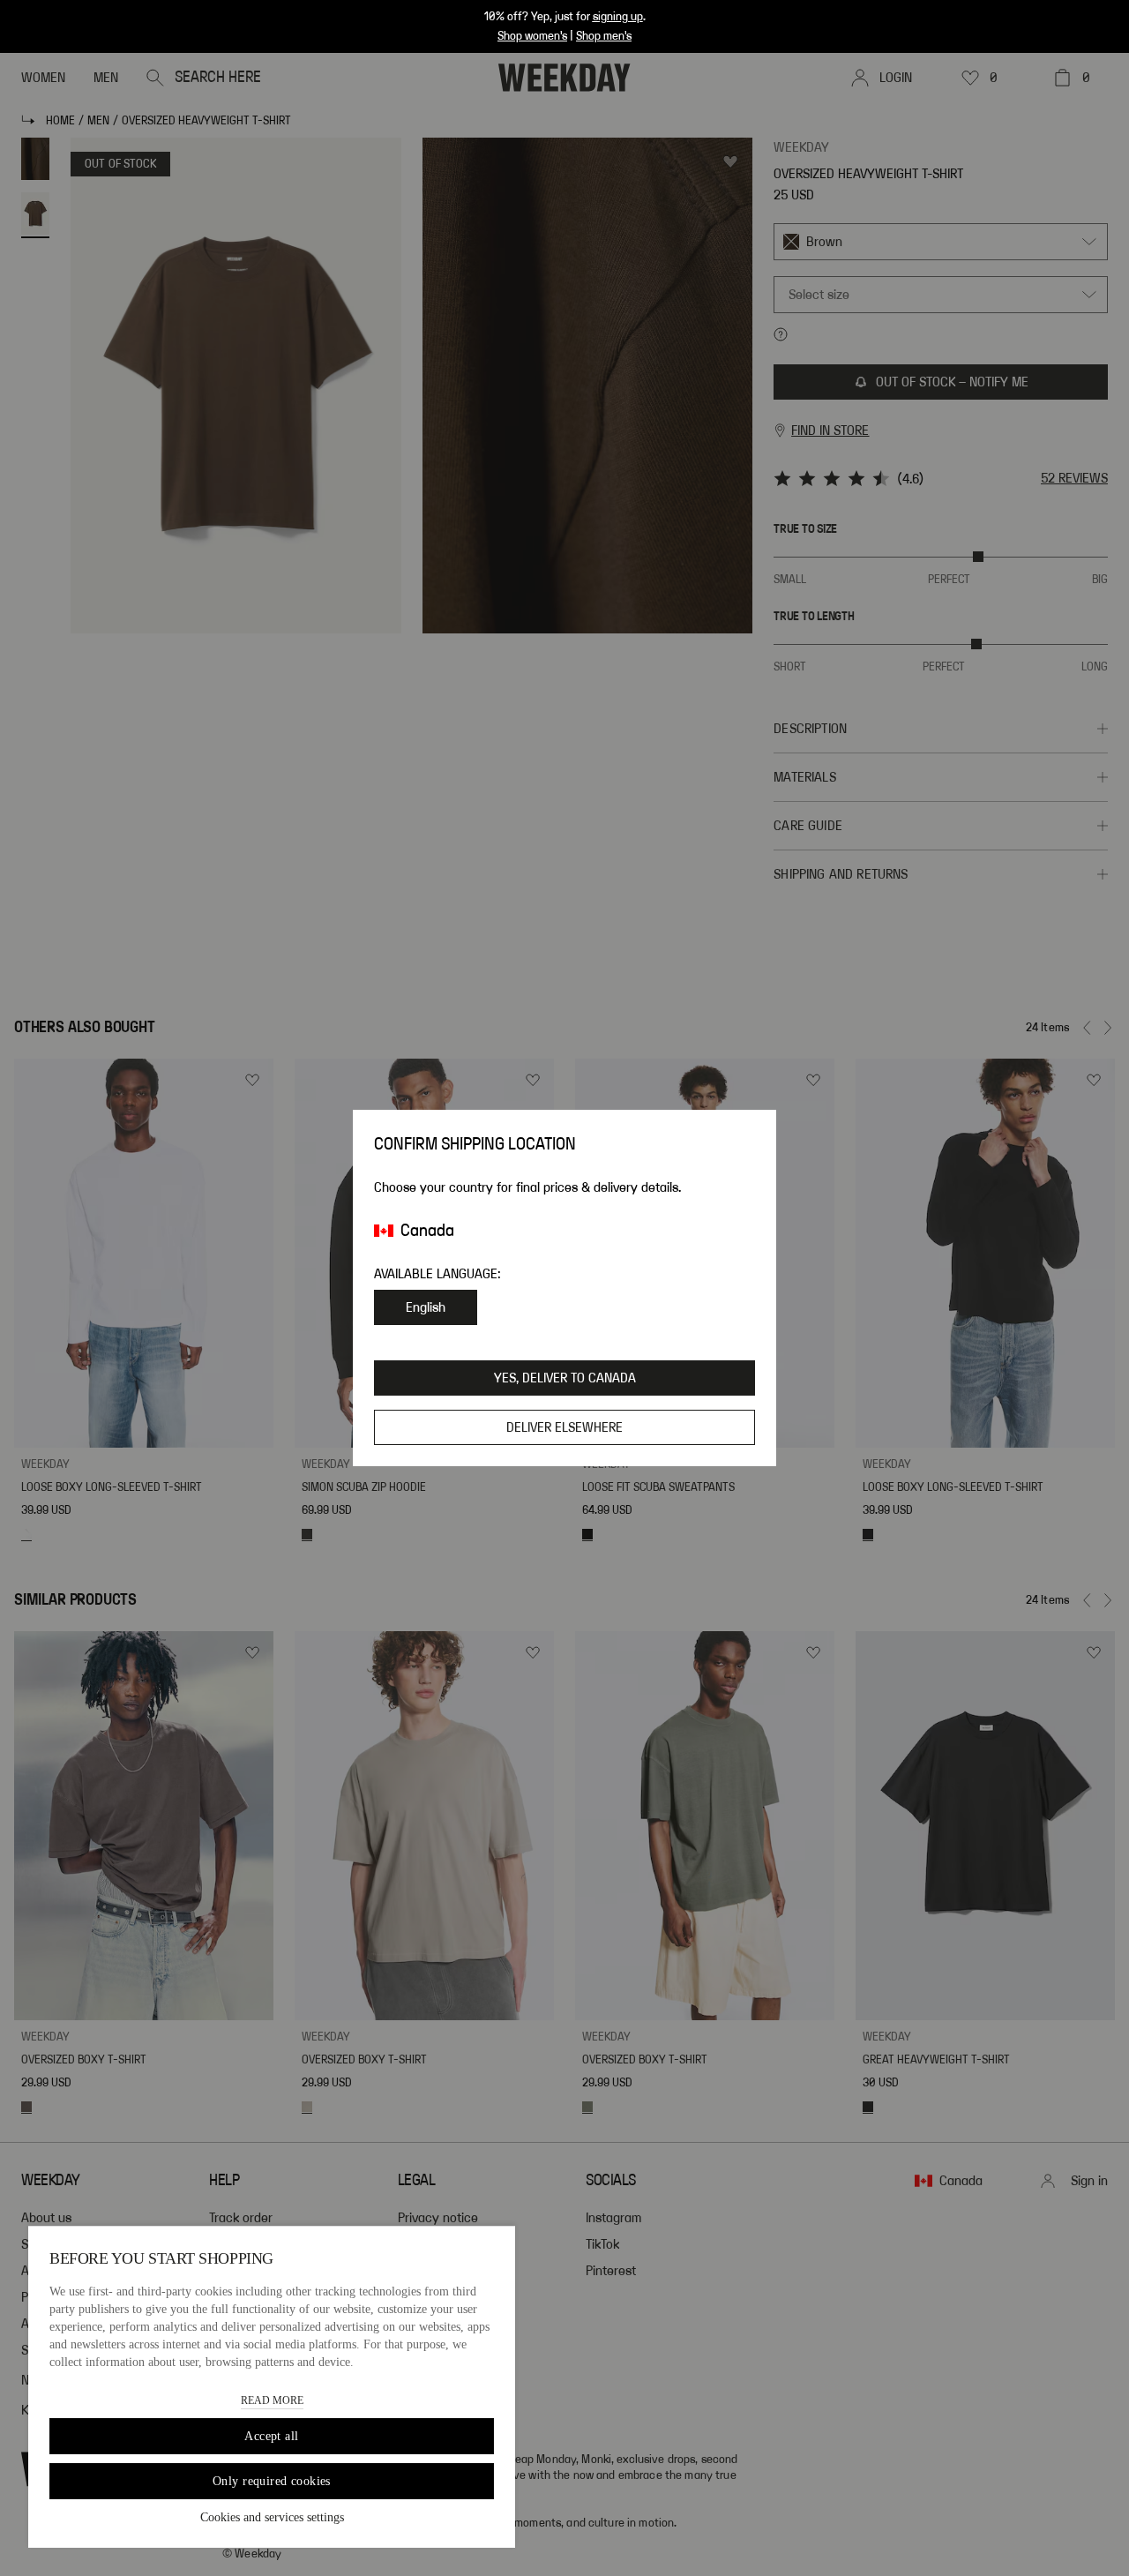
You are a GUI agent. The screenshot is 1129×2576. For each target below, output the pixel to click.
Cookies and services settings (272, 2517)
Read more (272, 2400)
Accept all (271, 2436)
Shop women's (532, 36)
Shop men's (604, 36)
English (426, 1307)
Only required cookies (272, 2481)
